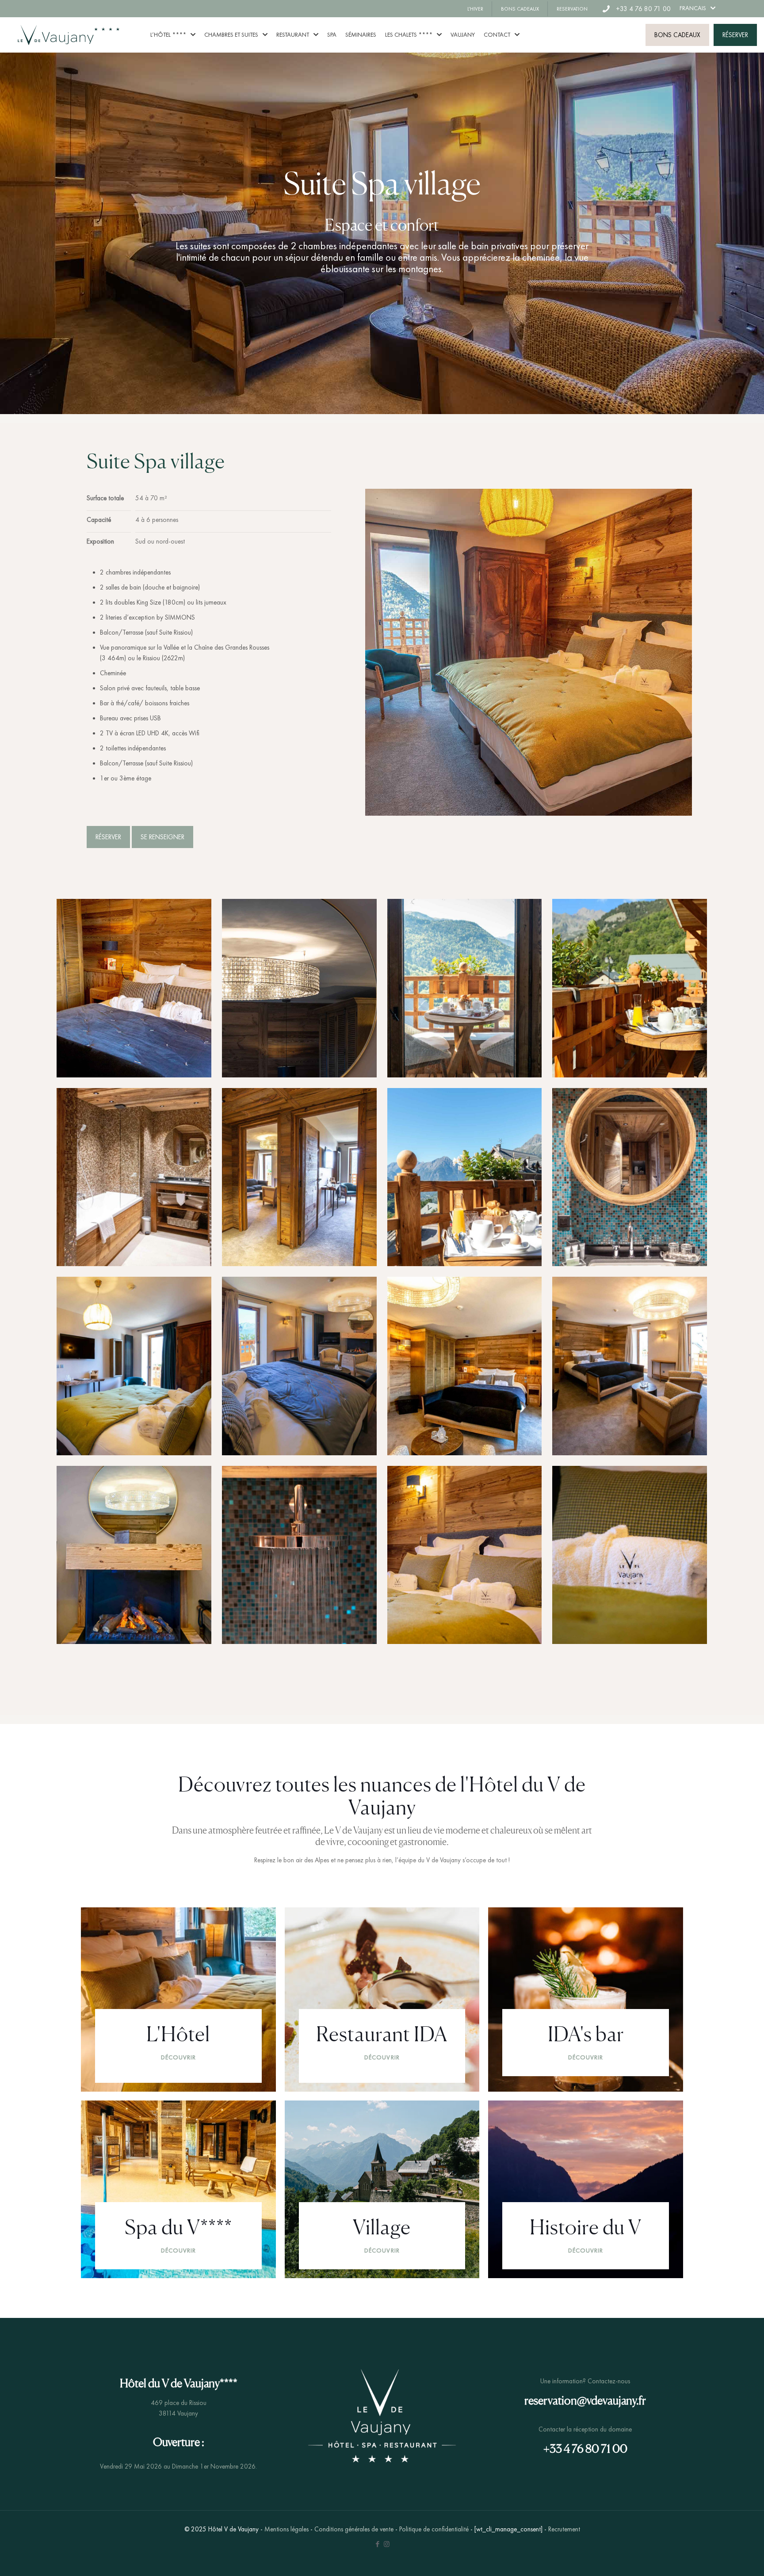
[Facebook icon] (377, 2544)
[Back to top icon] (722, 2558)
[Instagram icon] (387, 2544)
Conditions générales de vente (354, 2529)
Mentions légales (286, 2529)
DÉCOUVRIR (178, 2057)
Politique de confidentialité (434, 2529)
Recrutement (564, 2529)
